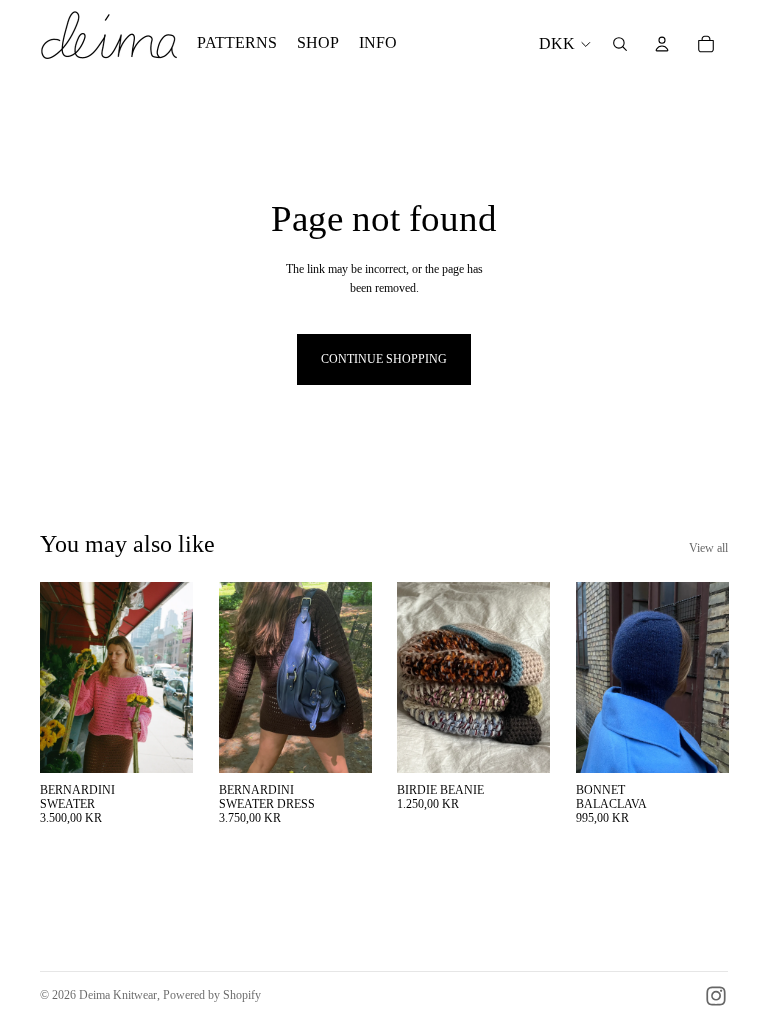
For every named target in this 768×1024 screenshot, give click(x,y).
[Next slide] (176, 677)
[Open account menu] (662, 44)
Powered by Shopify (212, 995)
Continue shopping (384, 359)
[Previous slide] (55, 677)
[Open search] (620, 44)
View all (708, 548)
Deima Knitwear (118, 995)
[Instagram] (716, 996)
